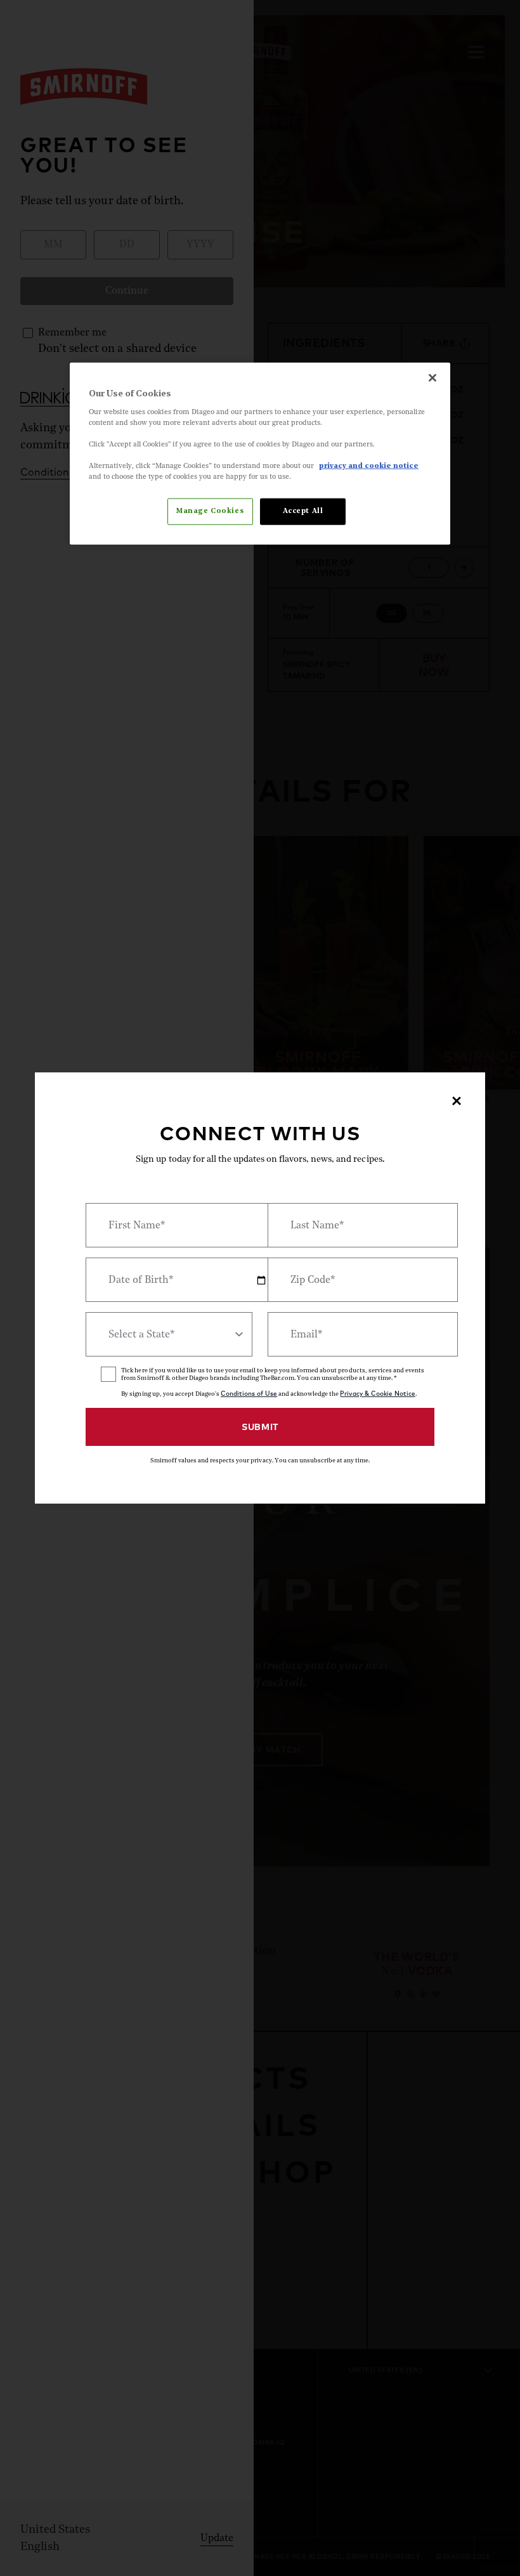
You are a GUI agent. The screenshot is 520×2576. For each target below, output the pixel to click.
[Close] (432, 378)
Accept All (303, 511)
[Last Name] (351, 1225)
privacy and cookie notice (369, 466)
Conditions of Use (249, 1394)
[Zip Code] (351, 1280)
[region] (260, 454)
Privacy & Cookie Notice (377, 1394)
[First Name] (169, 1225)
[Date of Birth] (169, 1280)
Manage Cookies (210, 511)
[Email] (351, 1334)
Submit (260, 1427)
